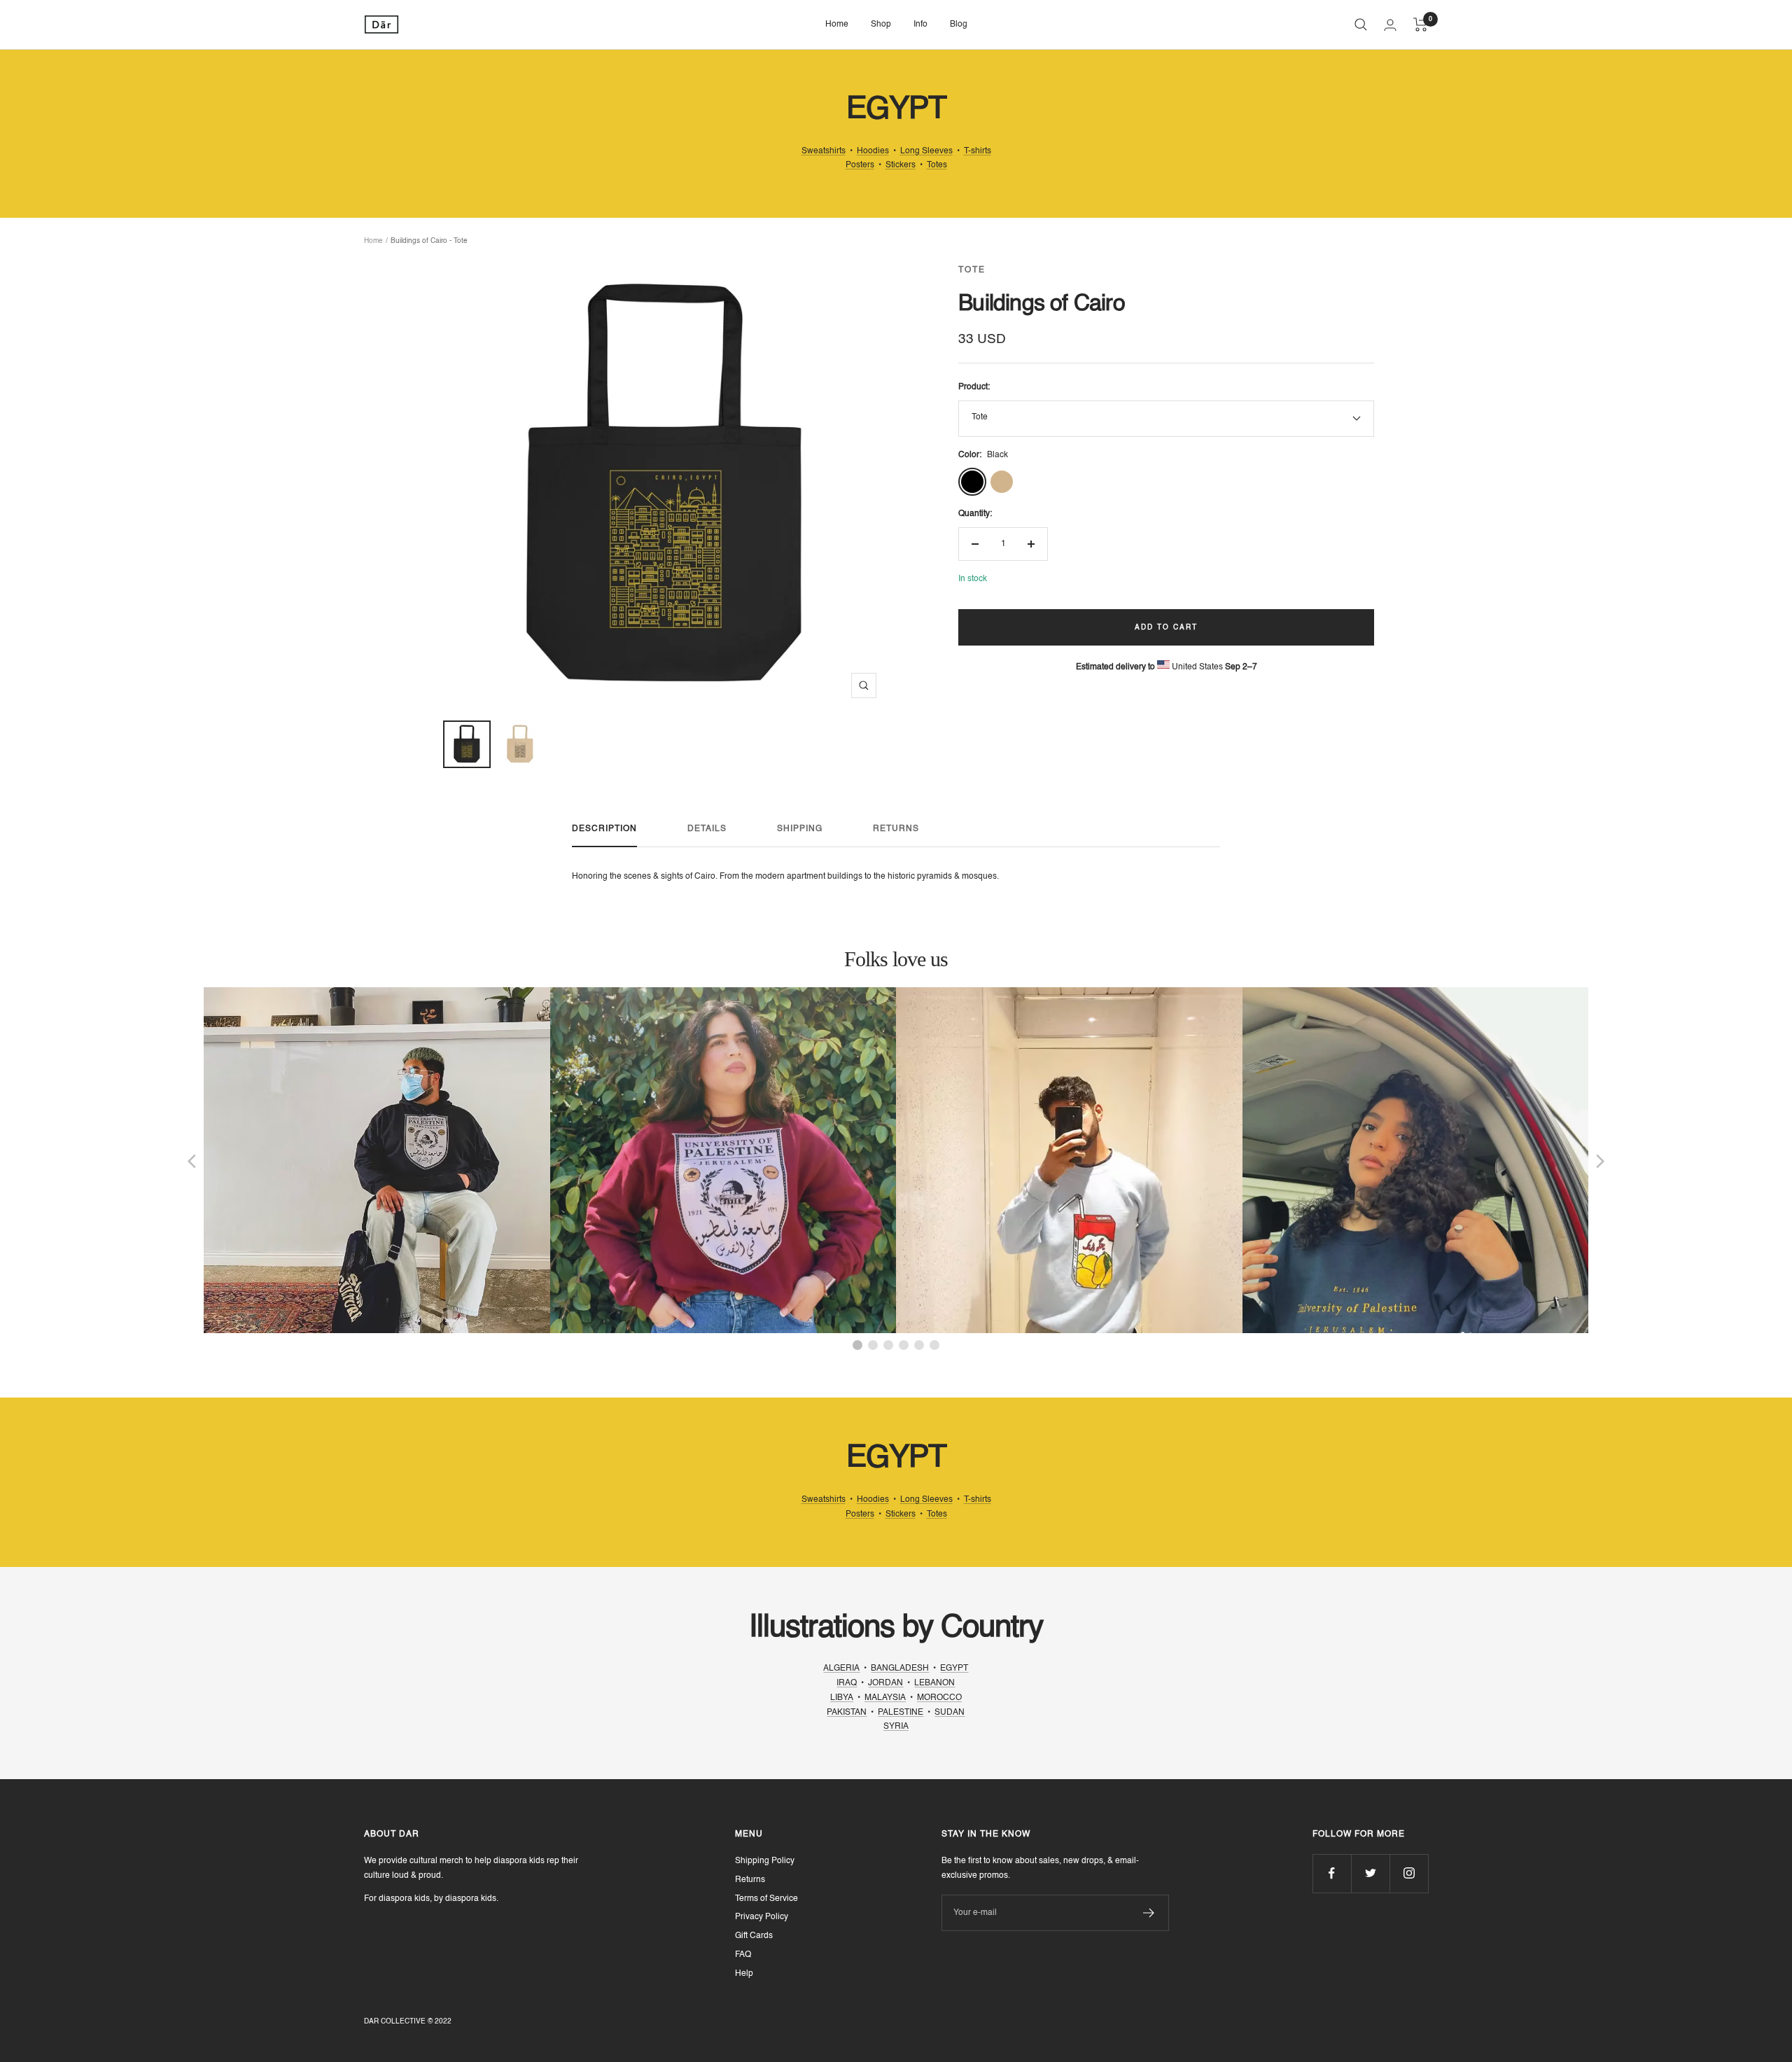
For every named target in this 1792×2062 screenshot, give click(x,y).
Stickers (901, 165)
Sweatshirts (824, 151)
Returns (896, 829)
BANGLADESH (900, 1669)
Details (707, 829)
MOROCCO (939, 1698)
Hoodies (873, 151)
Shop (881, 25)
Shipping (800, 829)
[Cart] (1421, 25)
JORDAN (885, 1683)
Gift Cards (754, 1936)
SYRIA (896, 1727)
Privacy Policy (762, 1917)
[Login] (1390, 25)
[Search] (1361, 25)
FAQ (743, 1955)
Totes (937, 165)
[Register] (1149, 1913)
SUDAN (950, 1713)
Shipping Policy (765, 1861)
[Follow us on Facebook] (1332, 1873)
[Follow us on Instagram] (1409, 1873)
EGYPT (954, 1669)
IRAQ (847, 1683)
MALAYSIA (885, 1698)
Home (837, 25)
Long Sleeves (926, 151)
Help (744, 1974)
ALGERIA (841, 1669)
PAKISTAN (847, 1713)
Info (920, 25)
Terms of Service (766, 1899)
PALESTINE (901, 1713)
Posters (860, 165)
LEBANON (934, 1683)
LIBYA (842, 1698)
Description (604, 829)
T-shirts (978, 151)
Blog (959, 25)
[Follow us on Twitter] (1370, 1873)
